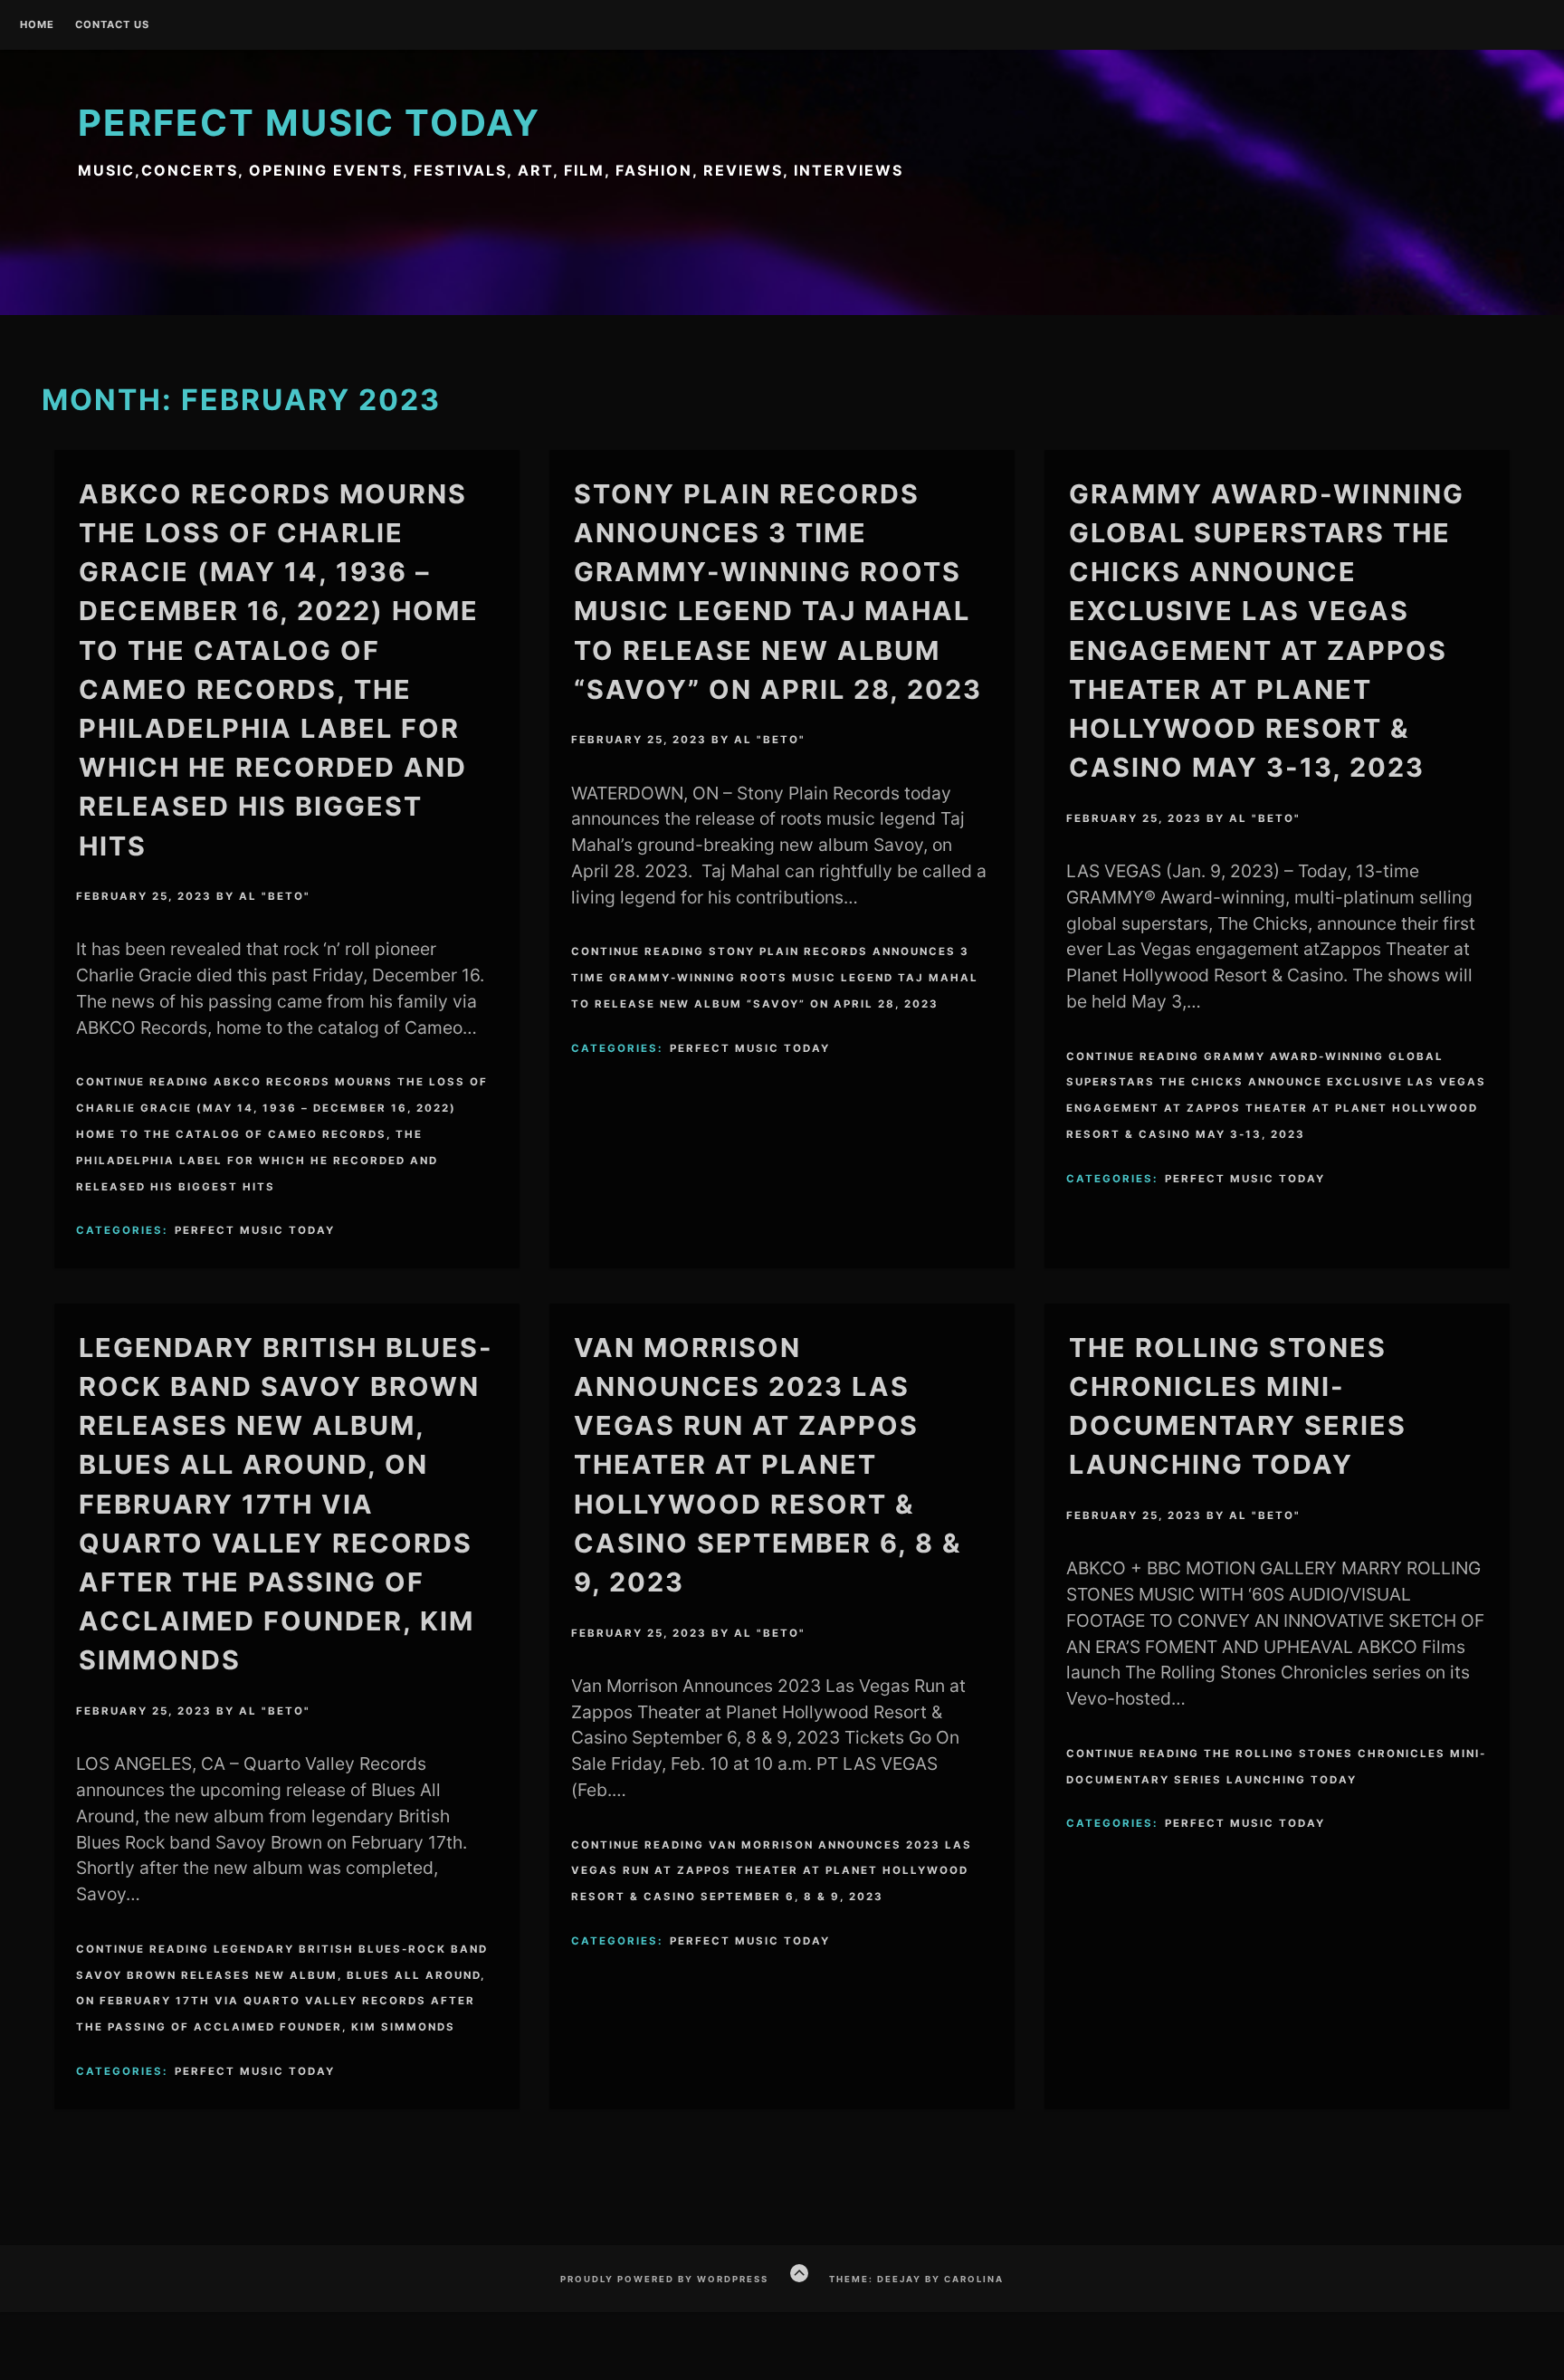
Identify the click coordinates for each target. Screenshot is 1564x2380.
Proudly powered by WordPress (664, 2279)
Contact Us (112, 25)
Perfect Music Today (309, 123)
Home (37, 25)
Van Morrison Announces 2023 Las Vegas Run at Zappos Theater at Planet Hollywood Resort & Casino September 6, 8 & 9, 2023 (768, 1465)
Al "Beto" (275, 896)
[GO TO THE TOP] (799, 2273)
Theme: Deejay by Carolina (916, 2279)
